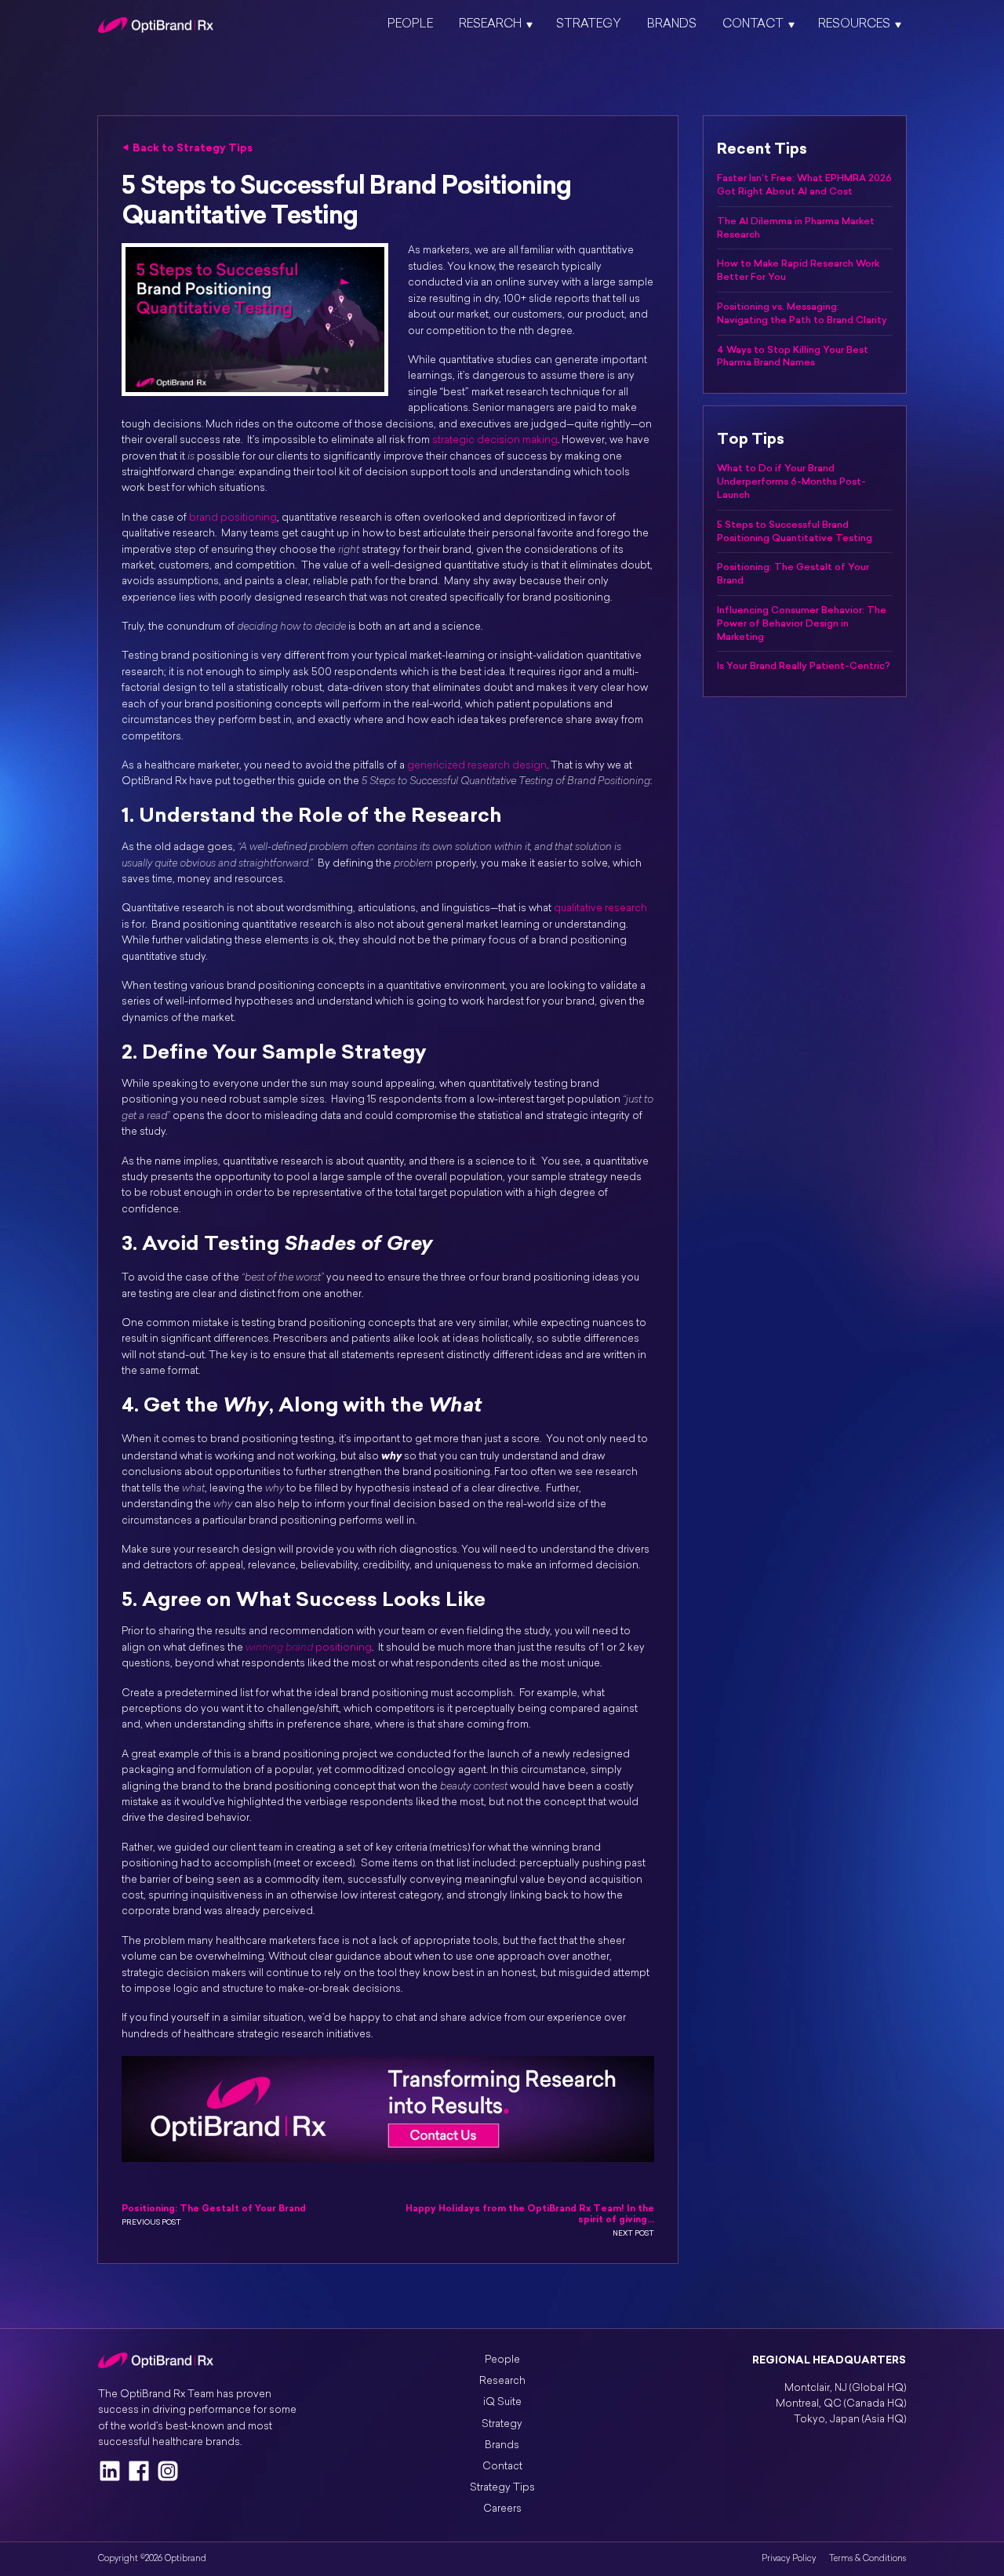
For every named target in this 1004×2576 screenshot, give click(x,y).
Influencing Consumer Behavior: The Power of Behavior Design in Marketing (802, 623)
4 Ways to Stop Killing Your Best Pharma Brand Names (793, 356)
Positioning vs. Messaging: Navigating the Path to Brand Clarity (802, 313)
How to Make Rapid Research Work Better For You (798, 270)
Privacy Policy (789, 2559)
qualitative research (600, 908)
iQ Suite (502, 2402)
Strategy (589, 25)
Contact (753, 25)
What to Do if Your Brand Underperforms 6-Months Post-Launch (791, 481)
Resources (854, 25)
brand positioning (233, 518)
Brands (672, 25)
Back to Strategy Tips (192, 147)
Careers (502, 2509)
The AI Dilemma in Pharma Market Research (796, 228)
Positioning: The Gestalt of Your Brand (214, 2209)
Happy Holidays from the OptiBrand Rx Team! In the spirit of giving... (530, 2214)
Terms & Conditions (868, 2559)
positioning (309, 1648)
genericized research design (477, 766)
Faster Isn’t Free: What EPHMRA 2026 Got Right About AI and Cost (804, 185)
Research (490, 25)
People (410, 25)
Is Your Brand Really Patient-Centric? (804, 666)
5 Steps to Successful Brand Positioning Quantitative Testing (795, 531)
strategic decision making (495, 440)
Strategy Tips (502, 2488)
